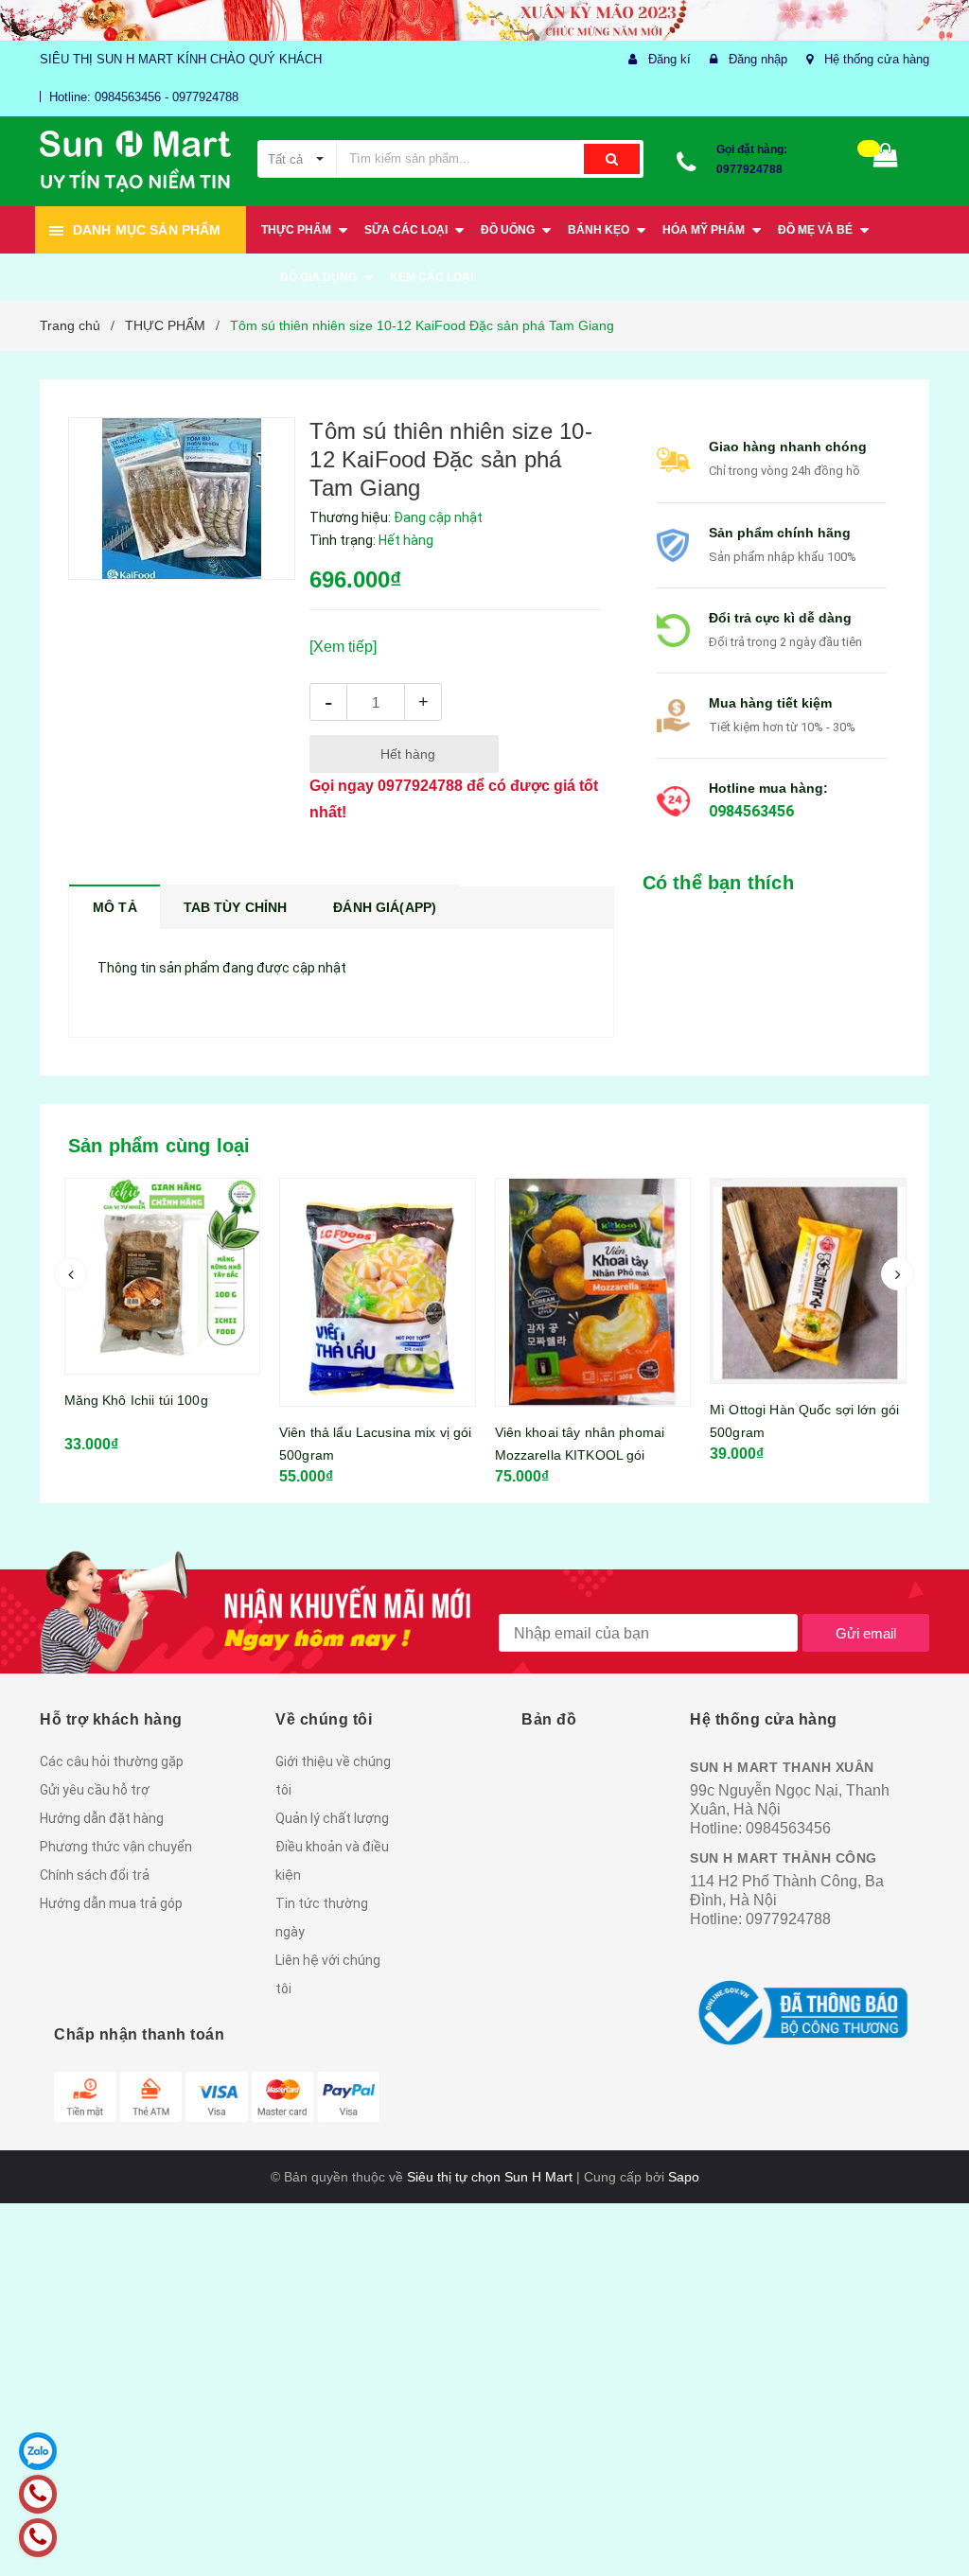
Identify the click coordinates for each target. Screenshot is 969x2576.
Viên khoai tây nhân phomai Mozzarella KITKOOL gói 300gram (364, 1455)
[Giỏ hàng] (886, 159)
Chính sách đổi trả (95, 1875)
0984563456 (751, 811)
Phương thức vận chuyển (116, 1847)
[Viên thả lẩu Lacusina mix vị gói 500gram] (162, 1292)
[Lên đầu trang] (926, 2519)
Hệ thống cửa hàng (877, 59)
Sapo (684, 2177)
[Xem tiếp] (343, 647)
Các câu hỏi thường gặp (112, 1761)
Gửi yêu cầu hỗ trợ (95, 1790)
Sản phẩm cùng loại (159, 1146)
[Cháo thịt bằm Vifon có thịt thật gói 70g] (808, 1240)
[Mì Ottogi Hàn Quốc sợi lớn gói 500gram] (592, 1281)
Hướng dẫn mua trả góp (111, 1903)
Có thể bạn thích (718, 883)
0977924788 (749, 169)
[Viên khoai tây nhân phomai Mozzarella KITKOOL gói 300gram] (378, 1292)
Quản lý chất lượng (332, 1818)
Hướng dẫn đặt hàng (102, 1818)
